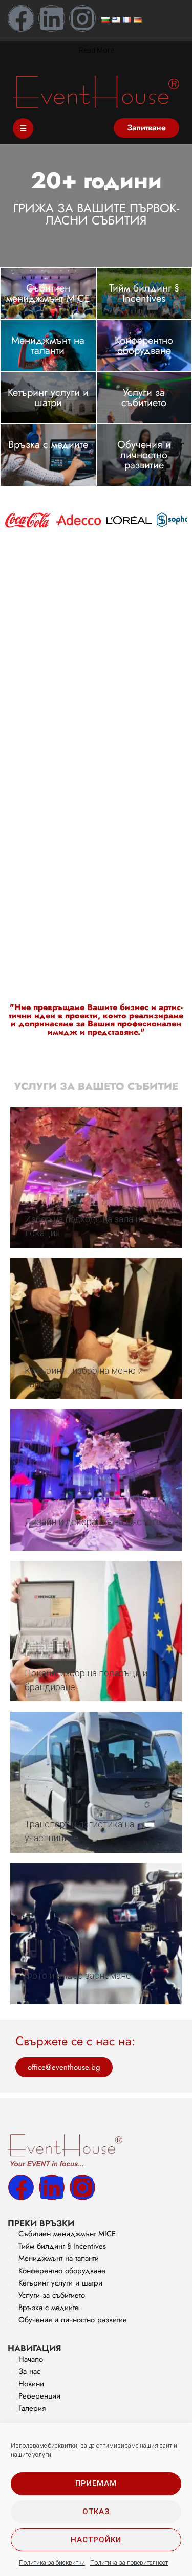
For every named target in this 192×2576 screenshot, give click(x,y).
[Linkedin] (52, 18)
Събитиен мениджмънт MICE (48, 293)
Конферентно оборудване (144, 345)
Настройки (96, 2540)
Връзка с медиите (48, 445)
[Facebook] (21, 18)
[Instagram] (82, 18)
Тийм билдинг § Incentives (144, 293)
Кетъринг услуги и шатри (48, 398)
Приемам (96, 2483)
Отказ (96, 2512)
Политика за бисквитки (52, 2563)
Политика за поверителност (129, 2563)
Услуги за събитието (144, 398)
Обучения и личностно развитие (144, 455)
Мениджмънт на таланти (48, 345)
